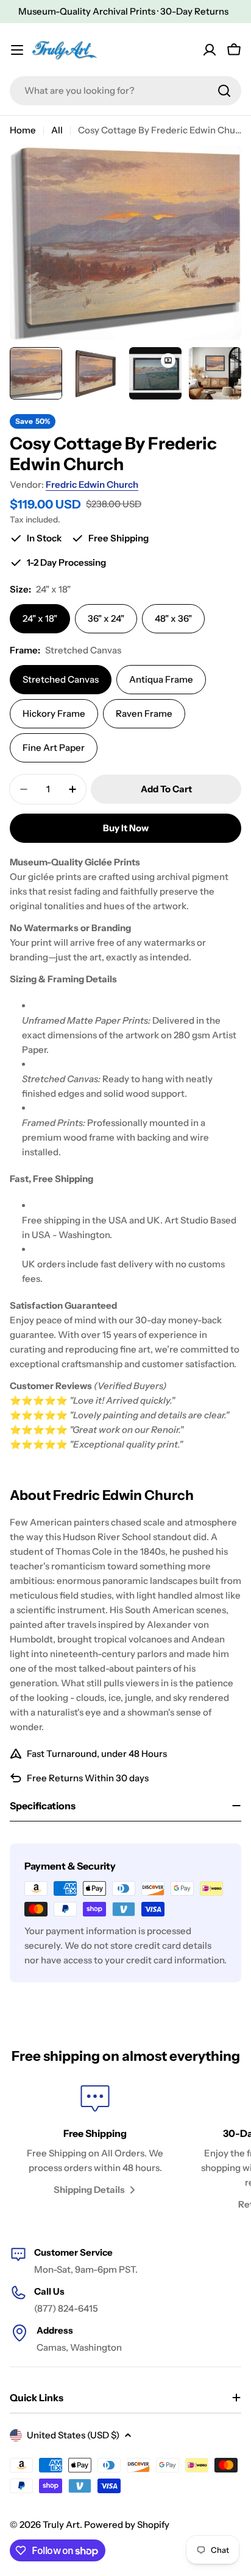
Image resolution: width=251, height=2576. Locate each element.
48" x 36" (173, 618)
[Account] (210, 50)
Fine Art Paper (54, 748)
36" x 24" (106, 618)
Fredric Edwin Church (92, 484)
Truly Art (61, 2525)
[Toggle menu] (17, 50)
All (57, 130)
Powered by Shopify (127, 2525)
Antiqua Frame (161, 679)
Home (23, 130)
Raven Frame (144, 713)
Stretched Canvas (61, 679)
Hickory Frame (54, 713)
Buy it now (126, 828)
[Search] (224, 91)
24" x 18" (40, 618)
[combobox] (125, 91)
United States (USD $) (73, 2435)
